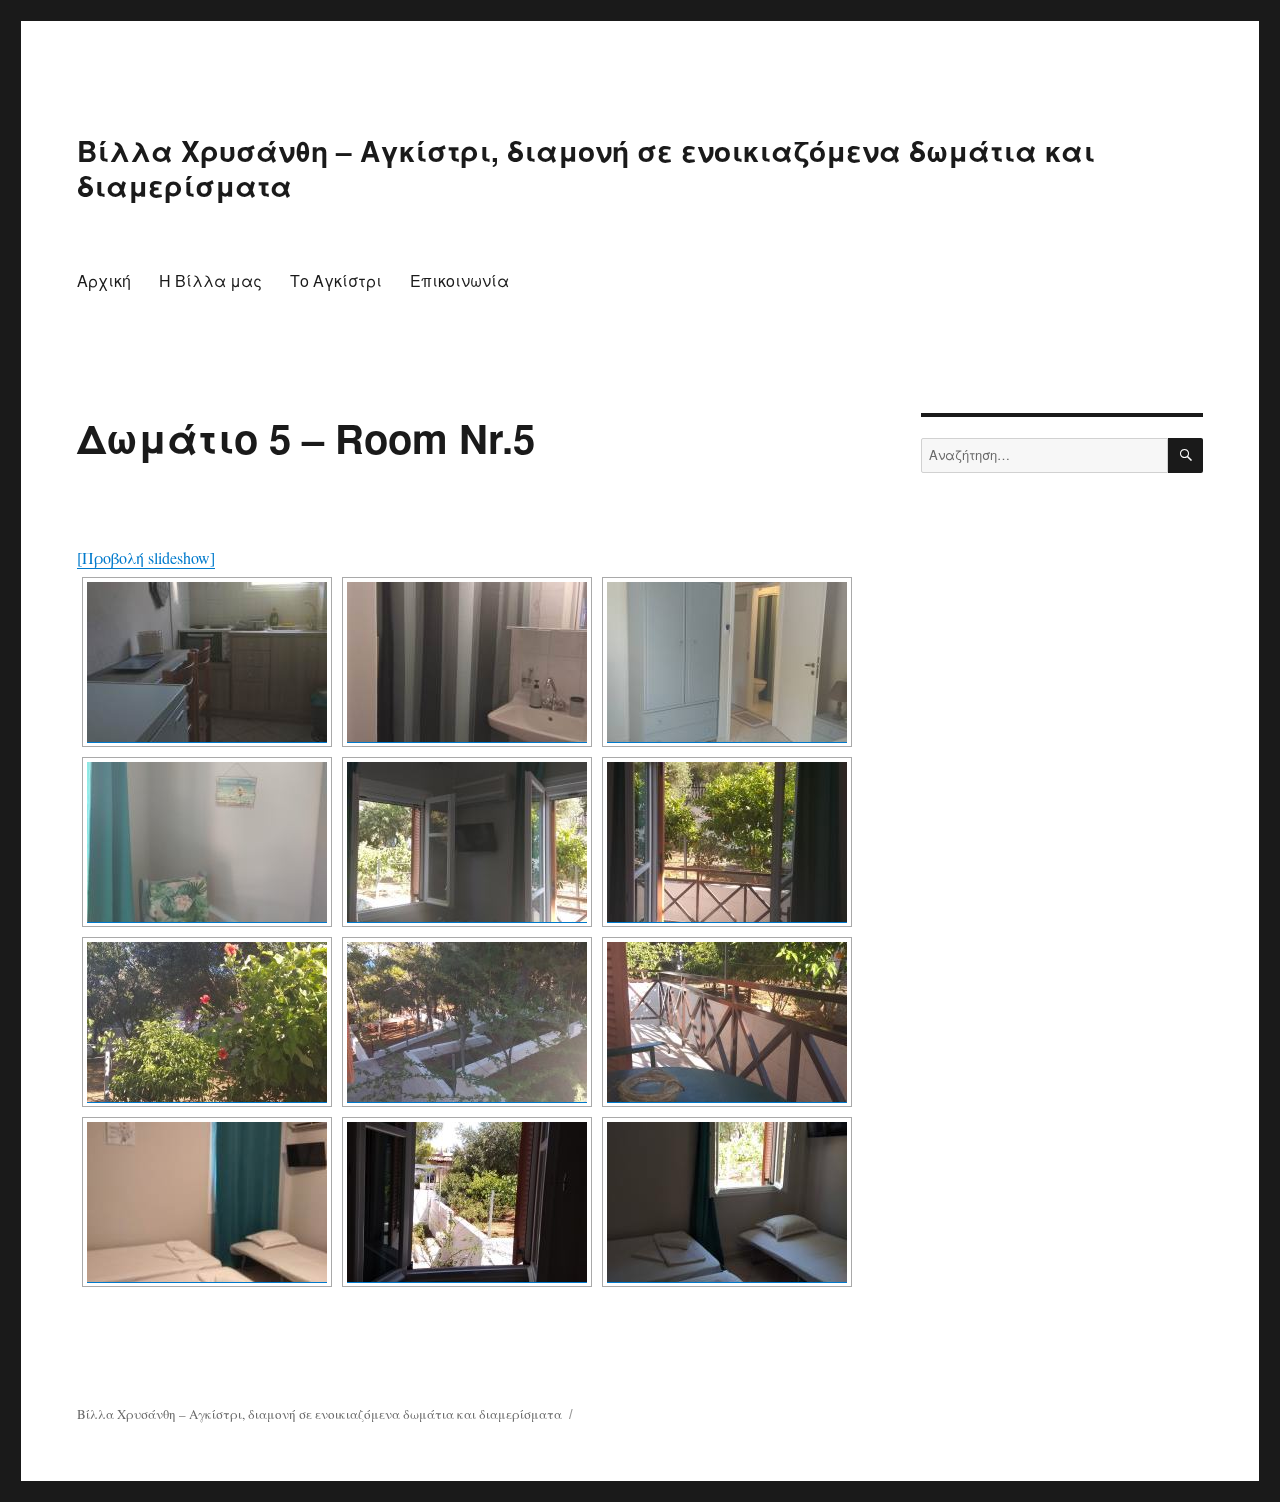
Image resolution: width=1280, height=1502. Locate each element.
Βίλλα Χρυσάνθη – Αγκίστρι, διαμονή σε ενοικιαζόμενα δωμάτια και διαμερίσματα (586, 168)
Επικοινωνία (459, 280)
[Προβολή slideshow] (146, 557)
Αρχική (104, 280)
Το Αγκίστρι (336, 280)
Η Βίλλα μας (210, 280)
